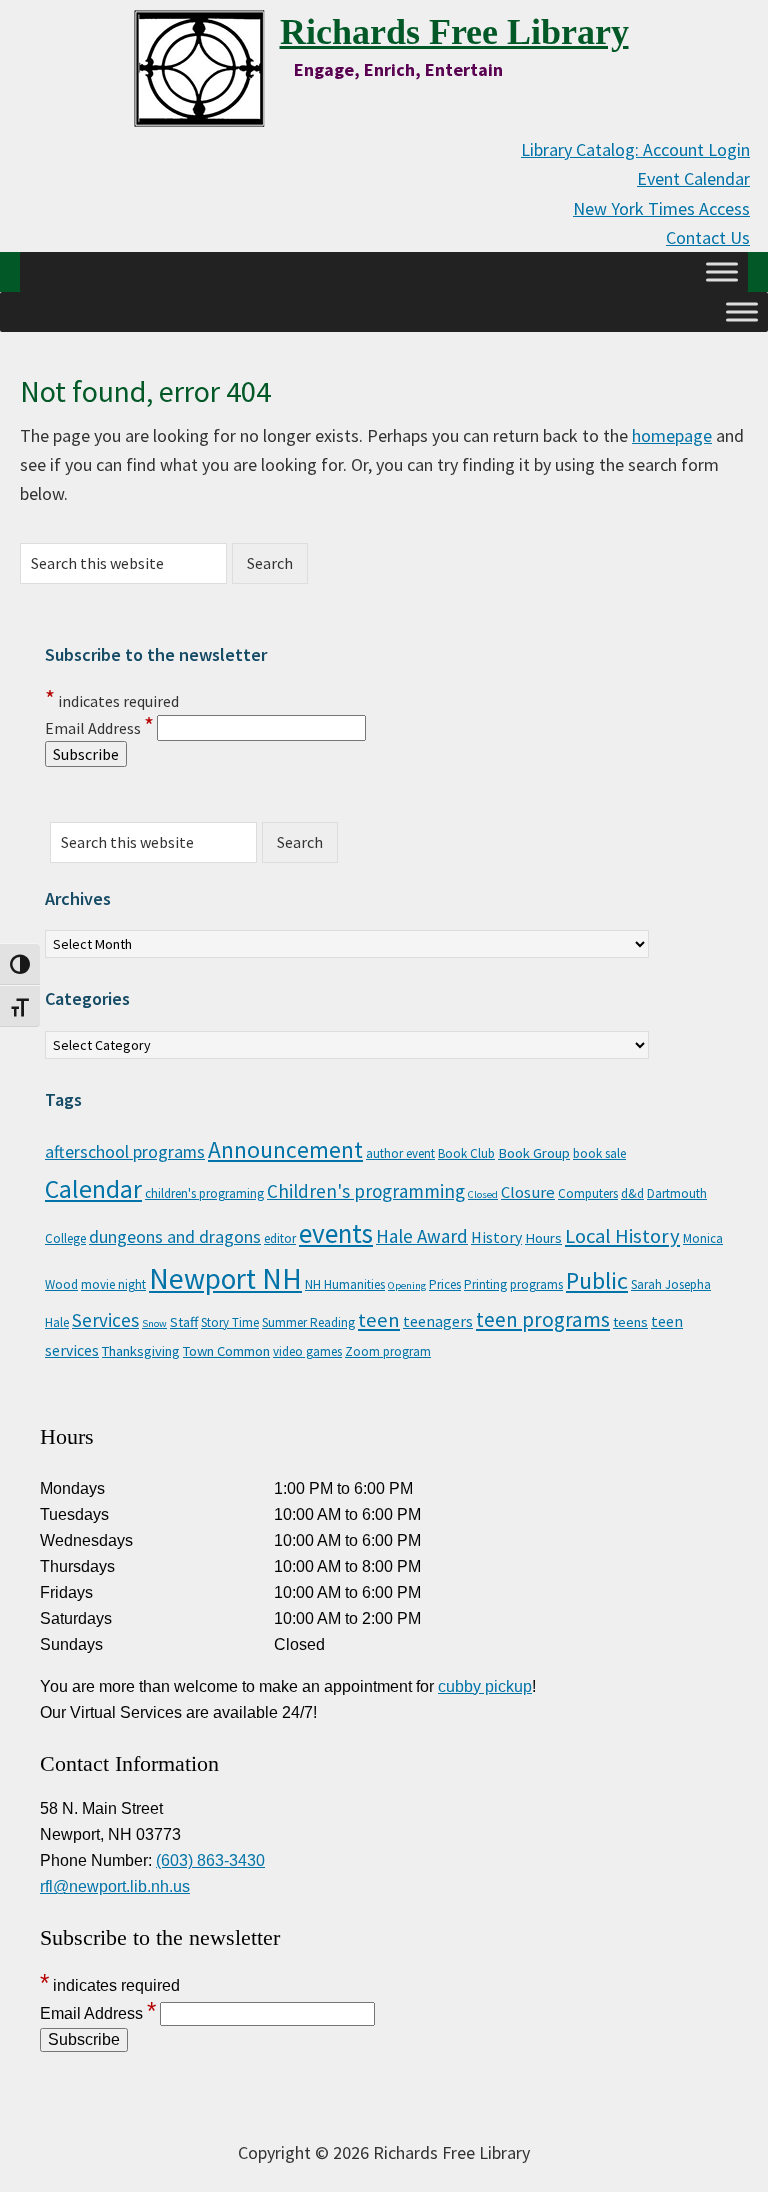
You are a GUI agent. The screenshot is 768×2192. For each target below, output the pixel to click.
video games (307, 1351)
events (336, 1233)
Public (597, 1280)
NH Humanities (345, 1284)
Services (105, 1320)
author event (400, 1153)
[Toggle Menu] (722, 272)
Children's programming (366, 1191)
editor (280, 1238)
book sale (599, 1153)
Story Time (230, 1322)
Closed (483, 1194)
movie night (113, 1284)
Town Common (226, 1351)
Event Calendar (693, 178)
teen (379, 1320)
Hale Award (422, 1236)
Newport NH (225, 1278)
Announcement (285, 1149)
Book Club (466, 1153)
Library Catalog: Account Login (635, 149)
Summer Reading (308, 1322)
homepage (672, 435)
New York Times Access (661, 208)
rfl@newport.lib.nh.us (115, 1886)
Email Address (99, 728)
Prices (445, 1284)
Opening (407, 1285)
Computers (588, 1193)
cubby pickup (485, 1686)
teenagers (438, 1321)
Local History (622, 1236)
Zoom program (388, 1351)
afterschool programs (125, 1152)
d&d (632, 1193)
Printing (485, 1284)
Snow (154, 1323)
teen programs (543, 1319)
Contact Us (708, 237)
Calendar (93, 1189)
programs (536, 1284)
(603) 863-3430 (210, 1860)
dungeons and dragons (175, 1237)
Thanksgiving (141, 1351)
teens (630, 1322)
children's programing (204, 1193)
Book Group (534, 1153)
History (496, 1237)
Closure (528, 1192)
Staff (184, 1322)
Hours (543, 1238)
